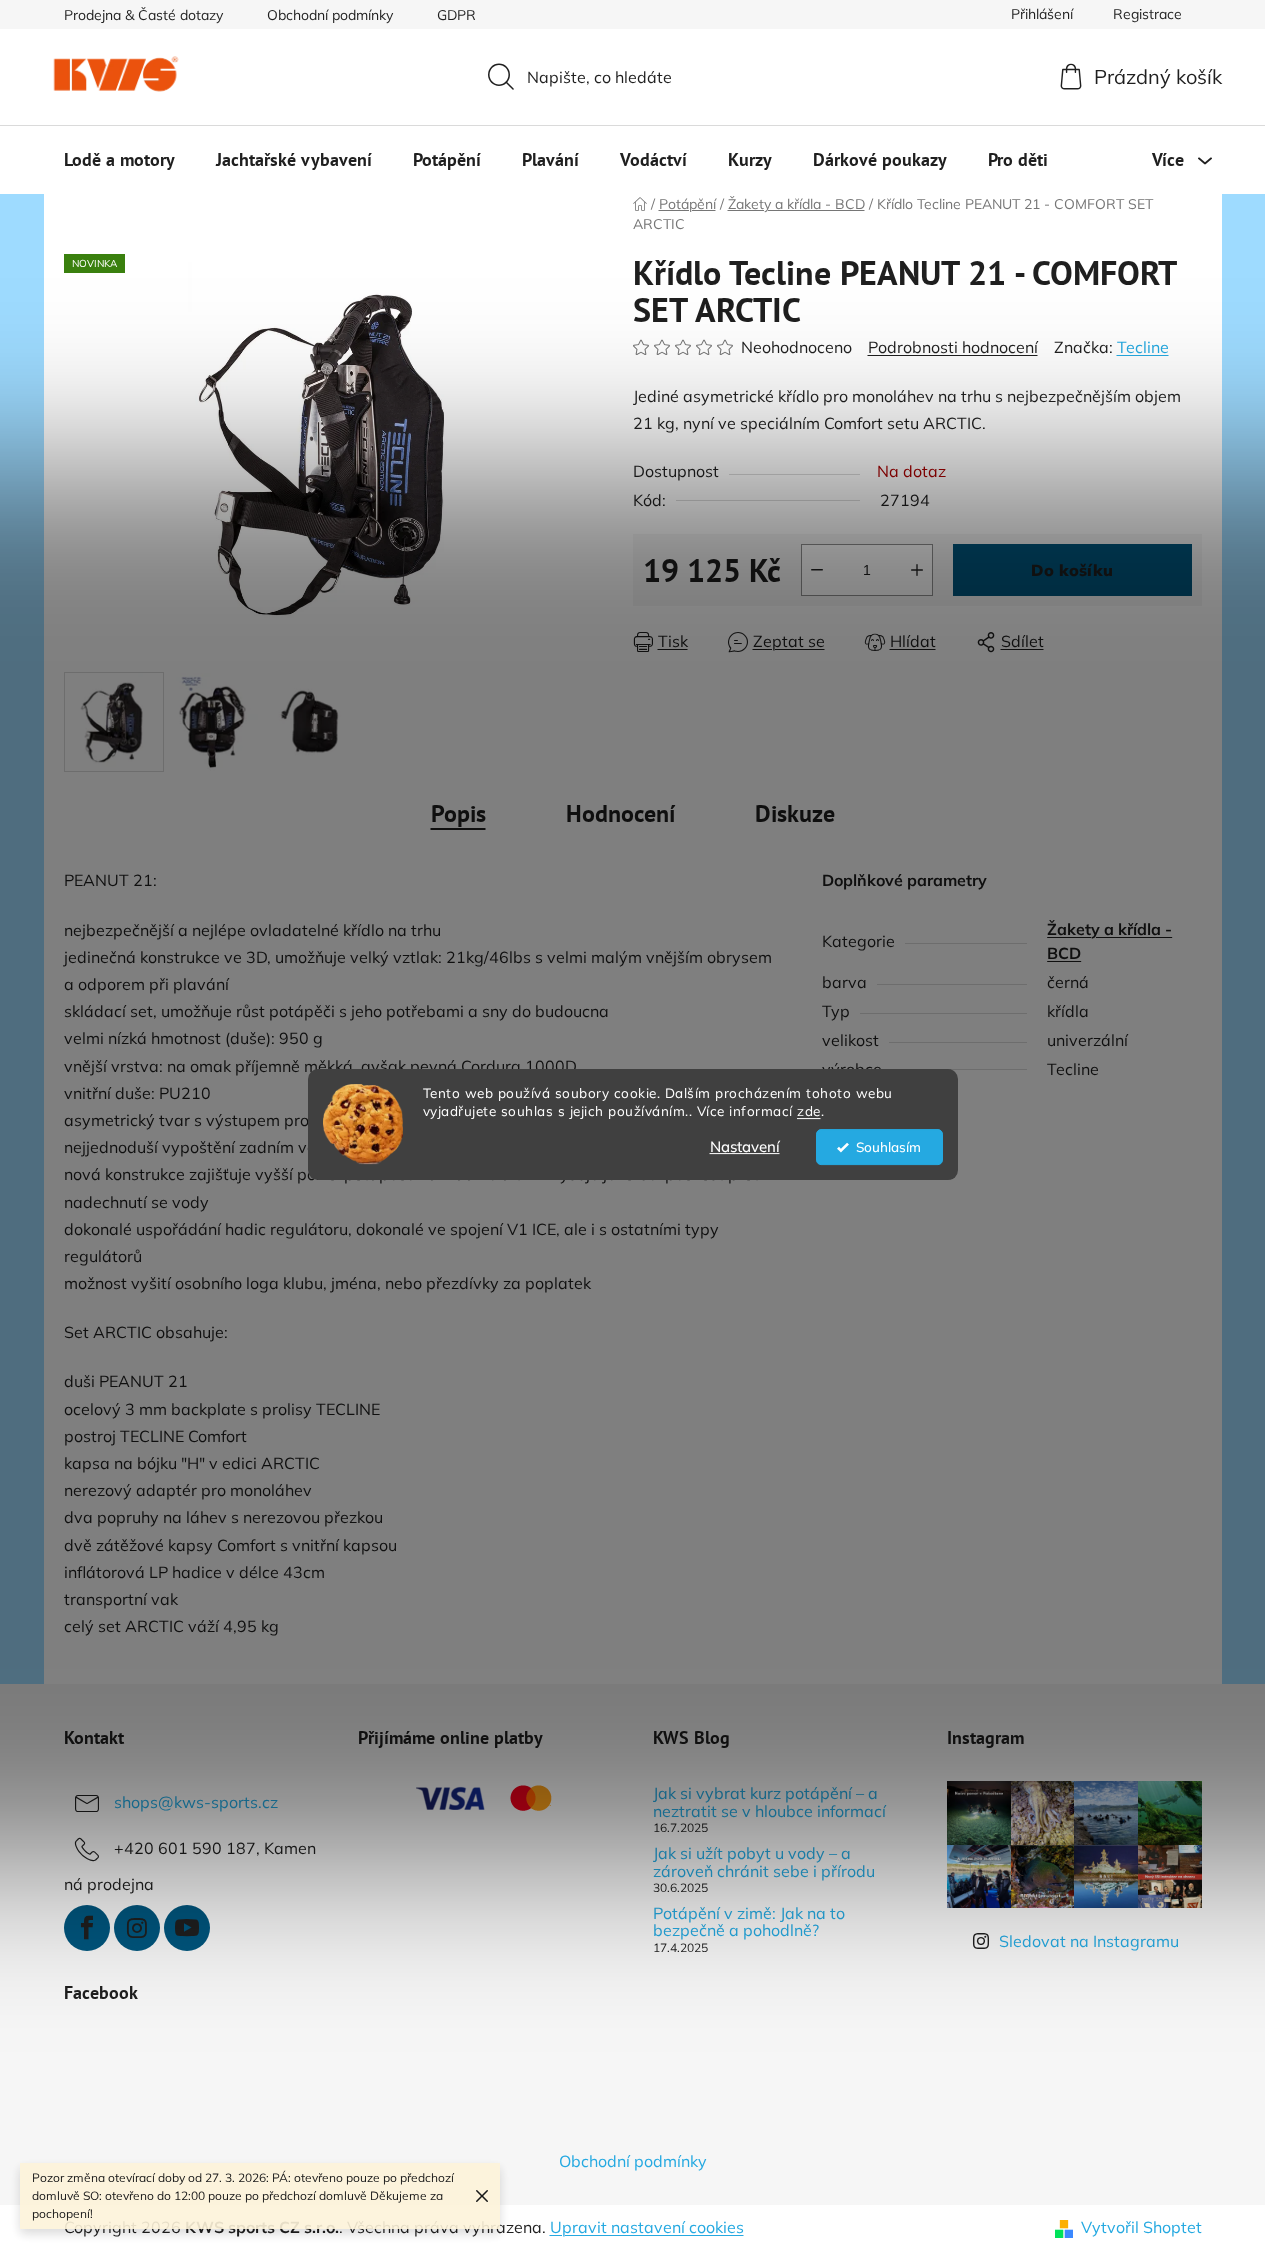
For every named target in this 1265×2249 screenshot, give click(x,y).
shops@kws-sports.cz (196, 1802)
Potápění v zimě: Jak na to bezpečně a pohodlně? (749, 1922)
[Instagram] (137, 1928)
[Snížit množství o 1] (817, 570)
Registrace (1147, 14)
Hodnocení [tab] (620, 813)
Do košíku (1072, 570)
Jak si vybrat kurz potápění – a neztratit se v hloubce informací (769, 1802)
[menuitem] (119, 160)
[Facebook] (87, 1928)
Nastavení (745, 1146)
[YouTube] (187, 1928)
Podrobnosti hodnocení (953, 347)
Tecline (1143, 347)
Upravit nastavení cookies (647, 2227)
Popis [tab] (458, 813)
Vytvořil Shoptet (1141, 2227)
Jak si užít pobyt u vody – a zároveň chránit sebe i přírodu (764, 1862)
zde (809, 1111)
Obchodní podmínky (330, 15)
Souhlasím (888, 1146)
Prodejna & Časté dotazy (143, 15)
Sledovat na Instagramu (1089, 1941)
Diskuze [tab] (795, 813)
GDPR (456, 15)
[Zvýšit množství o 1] (917, 570)
